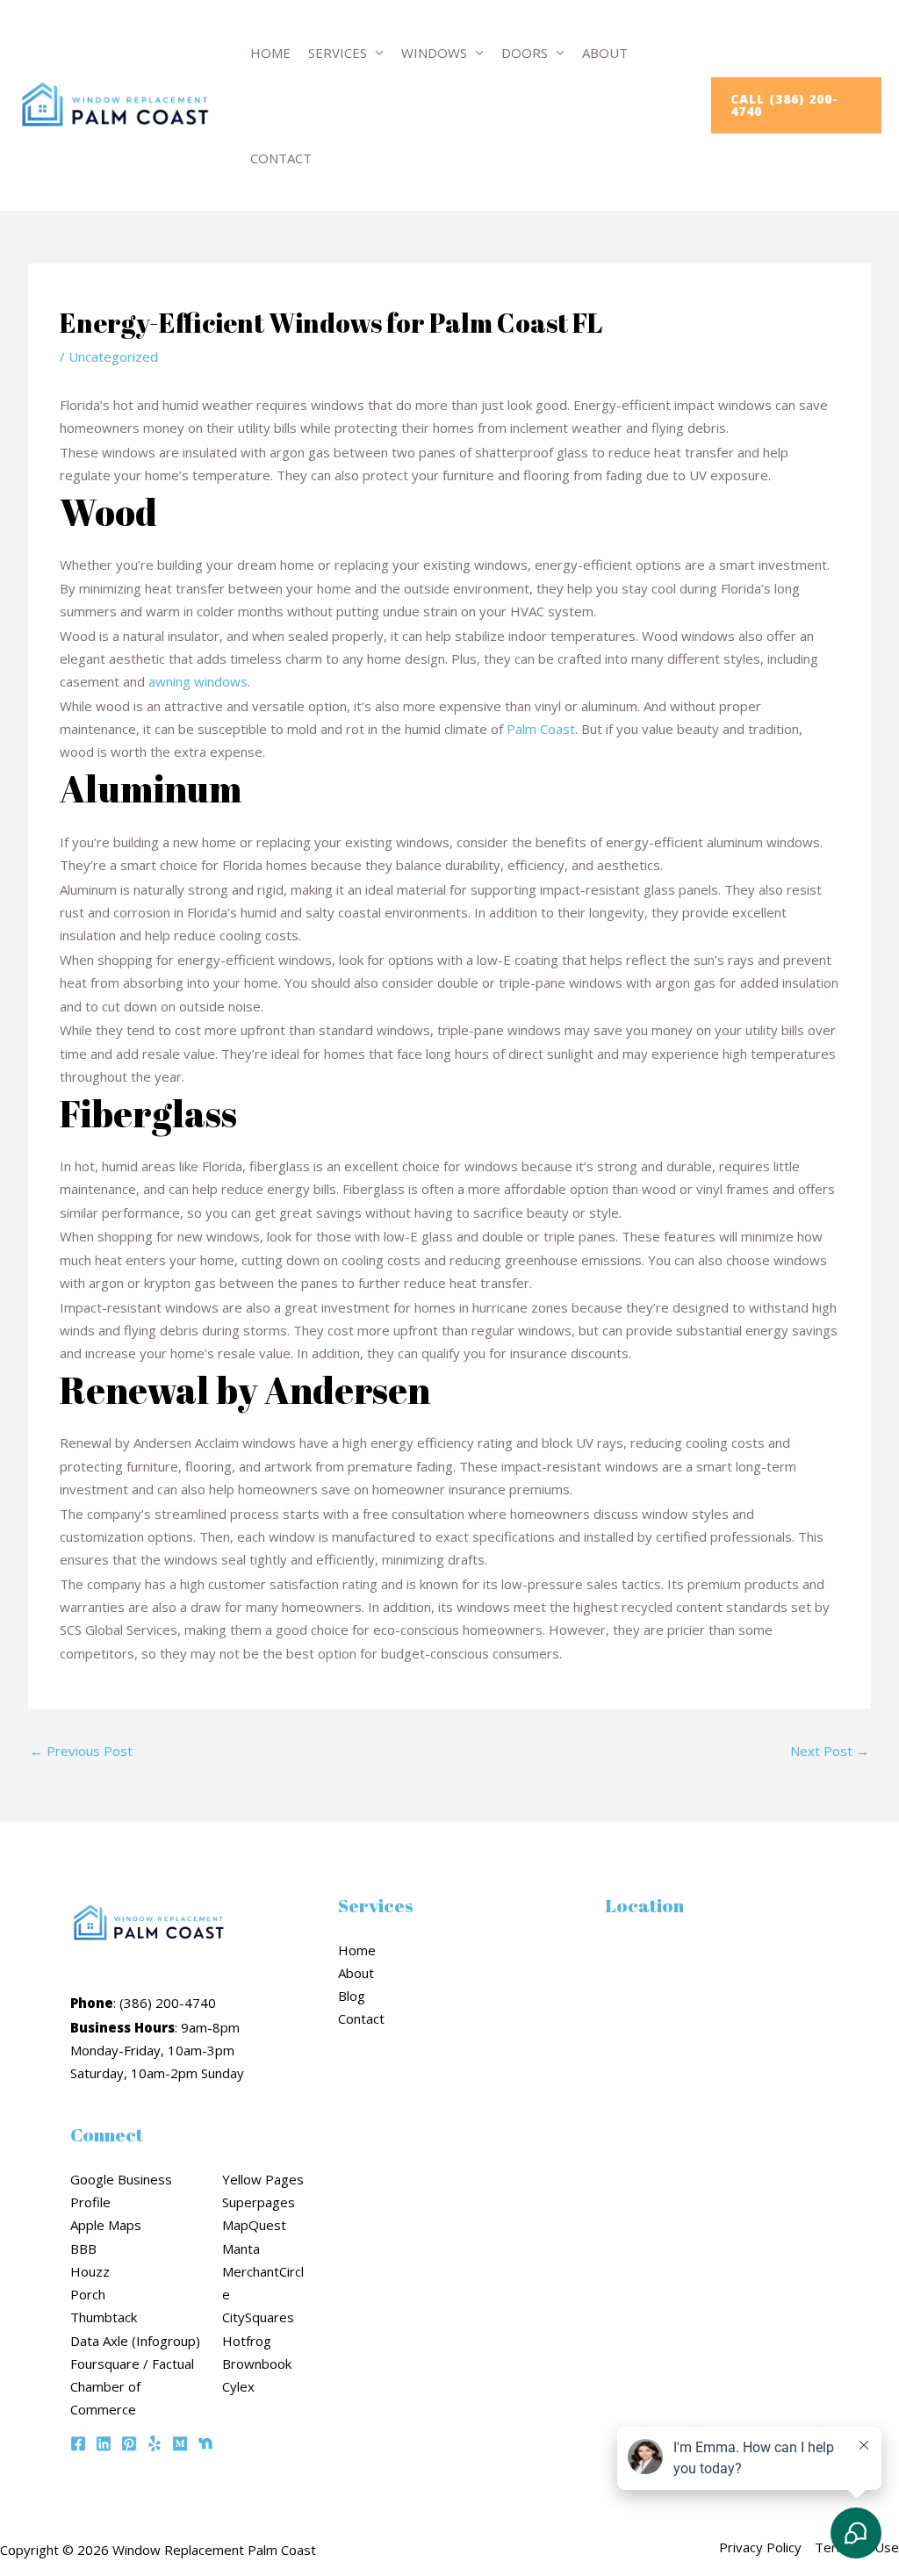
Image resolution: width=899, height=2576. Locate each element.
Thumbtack (104, 2317)
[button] (796, 105)
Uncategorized (113, 356)
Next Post (830, 1751)
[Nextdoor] (205, 2443)
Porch (88, 2294)
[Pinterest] (129, 2443)
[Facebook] (78, 2443)
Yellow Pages (263, 2179)
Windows (434, 53)
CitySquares (258, 2317)
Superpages (259, 2202)
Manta (241, 2249)
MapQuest (254, 2225)
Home (270, 53)
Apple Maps (106, 2225)
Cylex (238, 2386)
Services (338, 53)
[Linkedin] (104, 2443)
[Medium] (180, 2443)
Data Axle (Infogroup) (135, 2341)
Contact (281, 158)
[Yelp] (155, 2443)
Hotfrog (247, 2341)
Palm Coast (541, 729)
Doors (525, 53)
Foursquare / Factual (132, 2364)
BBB (83, 2249)
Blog (352, 1996)
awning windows (198, 681)
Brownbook (257, 2364)
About (605, 53)
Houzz (90, 2271)
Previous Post (81, 1751)
